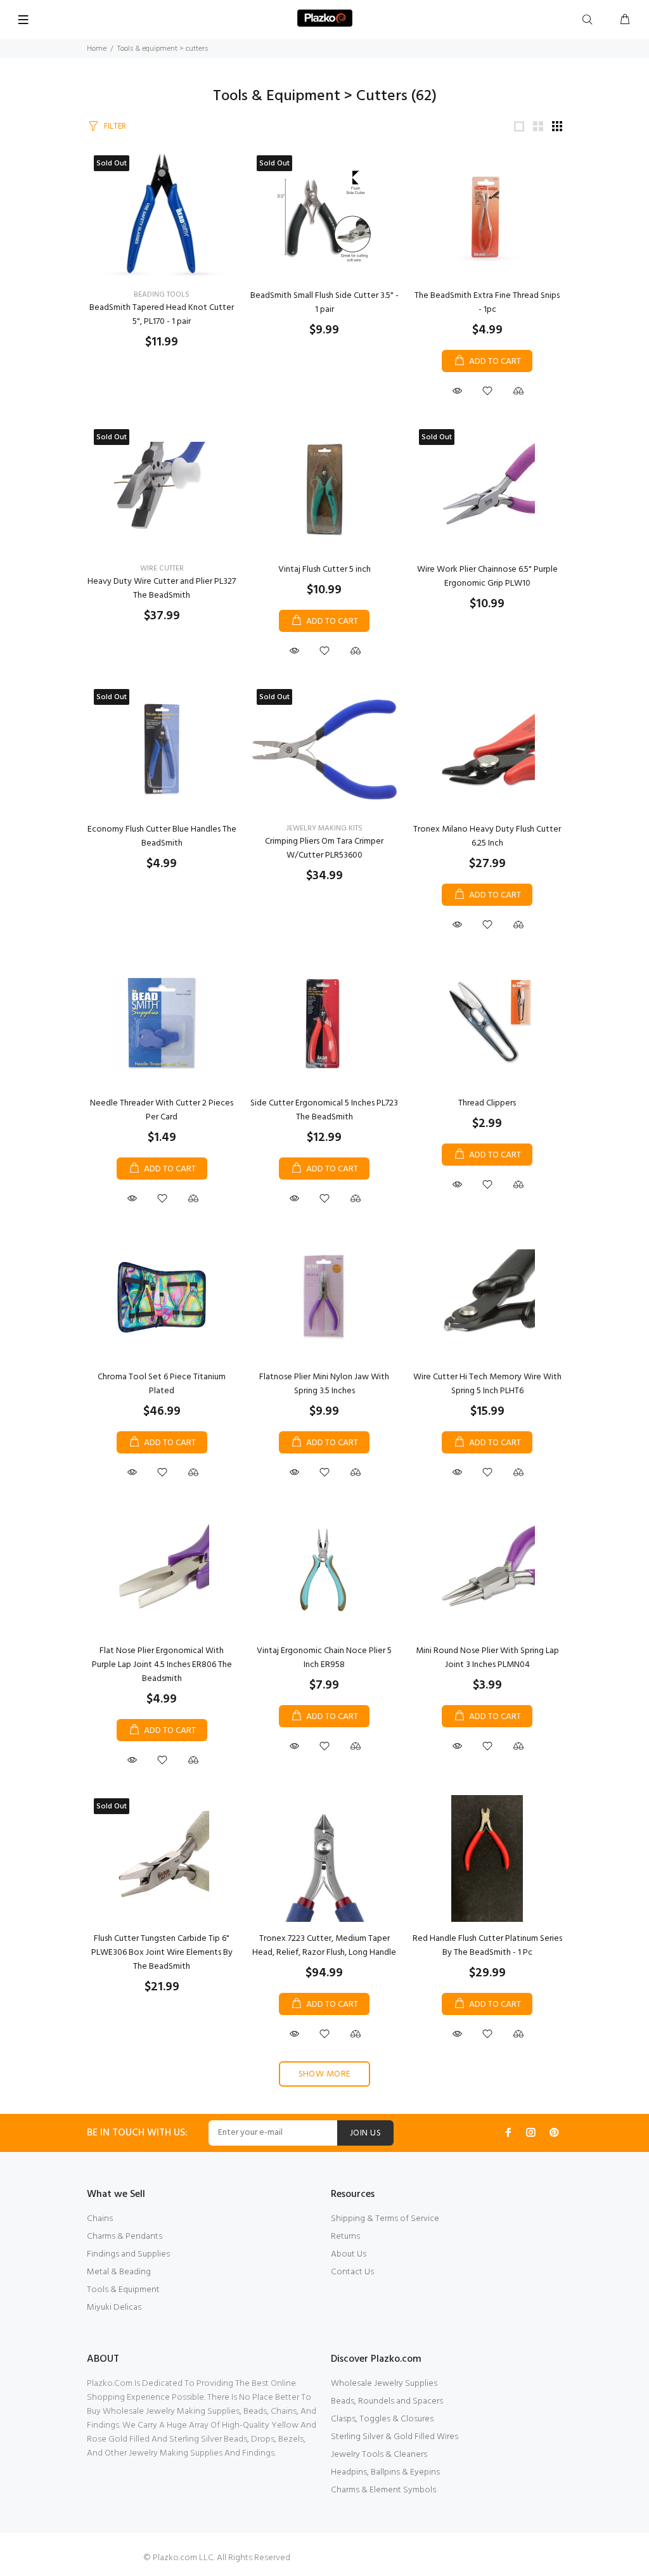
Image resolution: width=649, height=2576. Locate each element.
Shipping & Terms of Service (385, 2219)
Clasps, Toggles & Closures (382, 2419)
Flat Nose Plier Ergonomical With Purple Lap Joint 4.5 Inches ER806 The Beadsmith (162, 1665)
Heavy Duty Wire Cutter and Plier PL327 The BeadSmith (162, 589)
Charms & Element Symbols (383, 2490)
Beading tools (162, 295)
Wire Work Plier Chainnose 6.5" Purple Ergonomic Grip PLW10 (487, 576)
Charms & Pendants (125, 2237)
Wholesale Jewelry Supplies (384, 2384)
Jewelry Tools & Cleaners (379, 2455)
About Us (349, 2254)
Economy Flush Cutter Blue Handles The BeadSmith (162, 836)
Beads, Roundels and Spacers (387, 2401)
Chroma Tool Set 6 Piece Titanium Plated (162, 1384)
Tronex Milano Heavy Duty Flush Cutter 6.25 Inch (487, 836)
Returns (345, 2237)
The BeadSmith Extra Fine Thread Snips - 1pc (487, 303)
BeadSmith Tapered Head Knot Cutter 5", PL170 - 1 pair (162, 315)
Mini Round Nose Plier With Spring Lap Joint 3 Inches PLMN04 (487, 1658)
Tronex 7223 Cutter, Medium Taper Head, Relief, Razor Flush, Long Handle (324, 1946)
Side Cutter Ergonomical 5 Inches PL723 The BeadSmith (324, 1110)
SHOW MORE (325, 2074)
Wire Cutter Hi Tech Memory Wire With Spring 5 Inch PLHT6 (487, 1384)
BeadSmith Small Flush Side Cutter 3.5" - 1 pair (324, 303)
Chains (100, 2219)
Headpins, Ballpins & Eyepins (385, 2472)
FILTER (115, 126)
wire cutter (162, 569)
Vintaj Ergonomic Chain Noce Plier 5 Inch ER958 (324, 1658)
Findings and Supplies (128, 2254)
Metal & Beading (119, 2272)
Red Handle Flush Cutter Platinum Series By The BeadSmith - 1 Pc (487, 1946)
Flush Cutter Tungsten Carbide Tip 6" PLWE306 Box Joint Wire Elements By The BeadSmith (162, 1953)
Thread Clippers (487, 1103)
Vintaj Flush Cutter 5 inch (324, 570)
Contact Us (352, 2272)
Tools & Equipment (123, 2290)
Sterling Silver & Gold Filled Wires (395, 2437)
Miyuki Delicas (114, 2308)
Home (97, 49)
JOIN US (365, 2133)
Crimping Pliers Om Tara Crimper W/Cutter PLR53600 (324, 848)
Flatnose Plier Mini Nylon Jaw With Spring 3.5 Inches (324, 1384)
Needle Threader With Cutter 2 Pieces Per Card (162, 1110)
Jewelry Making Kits (324, 828)
